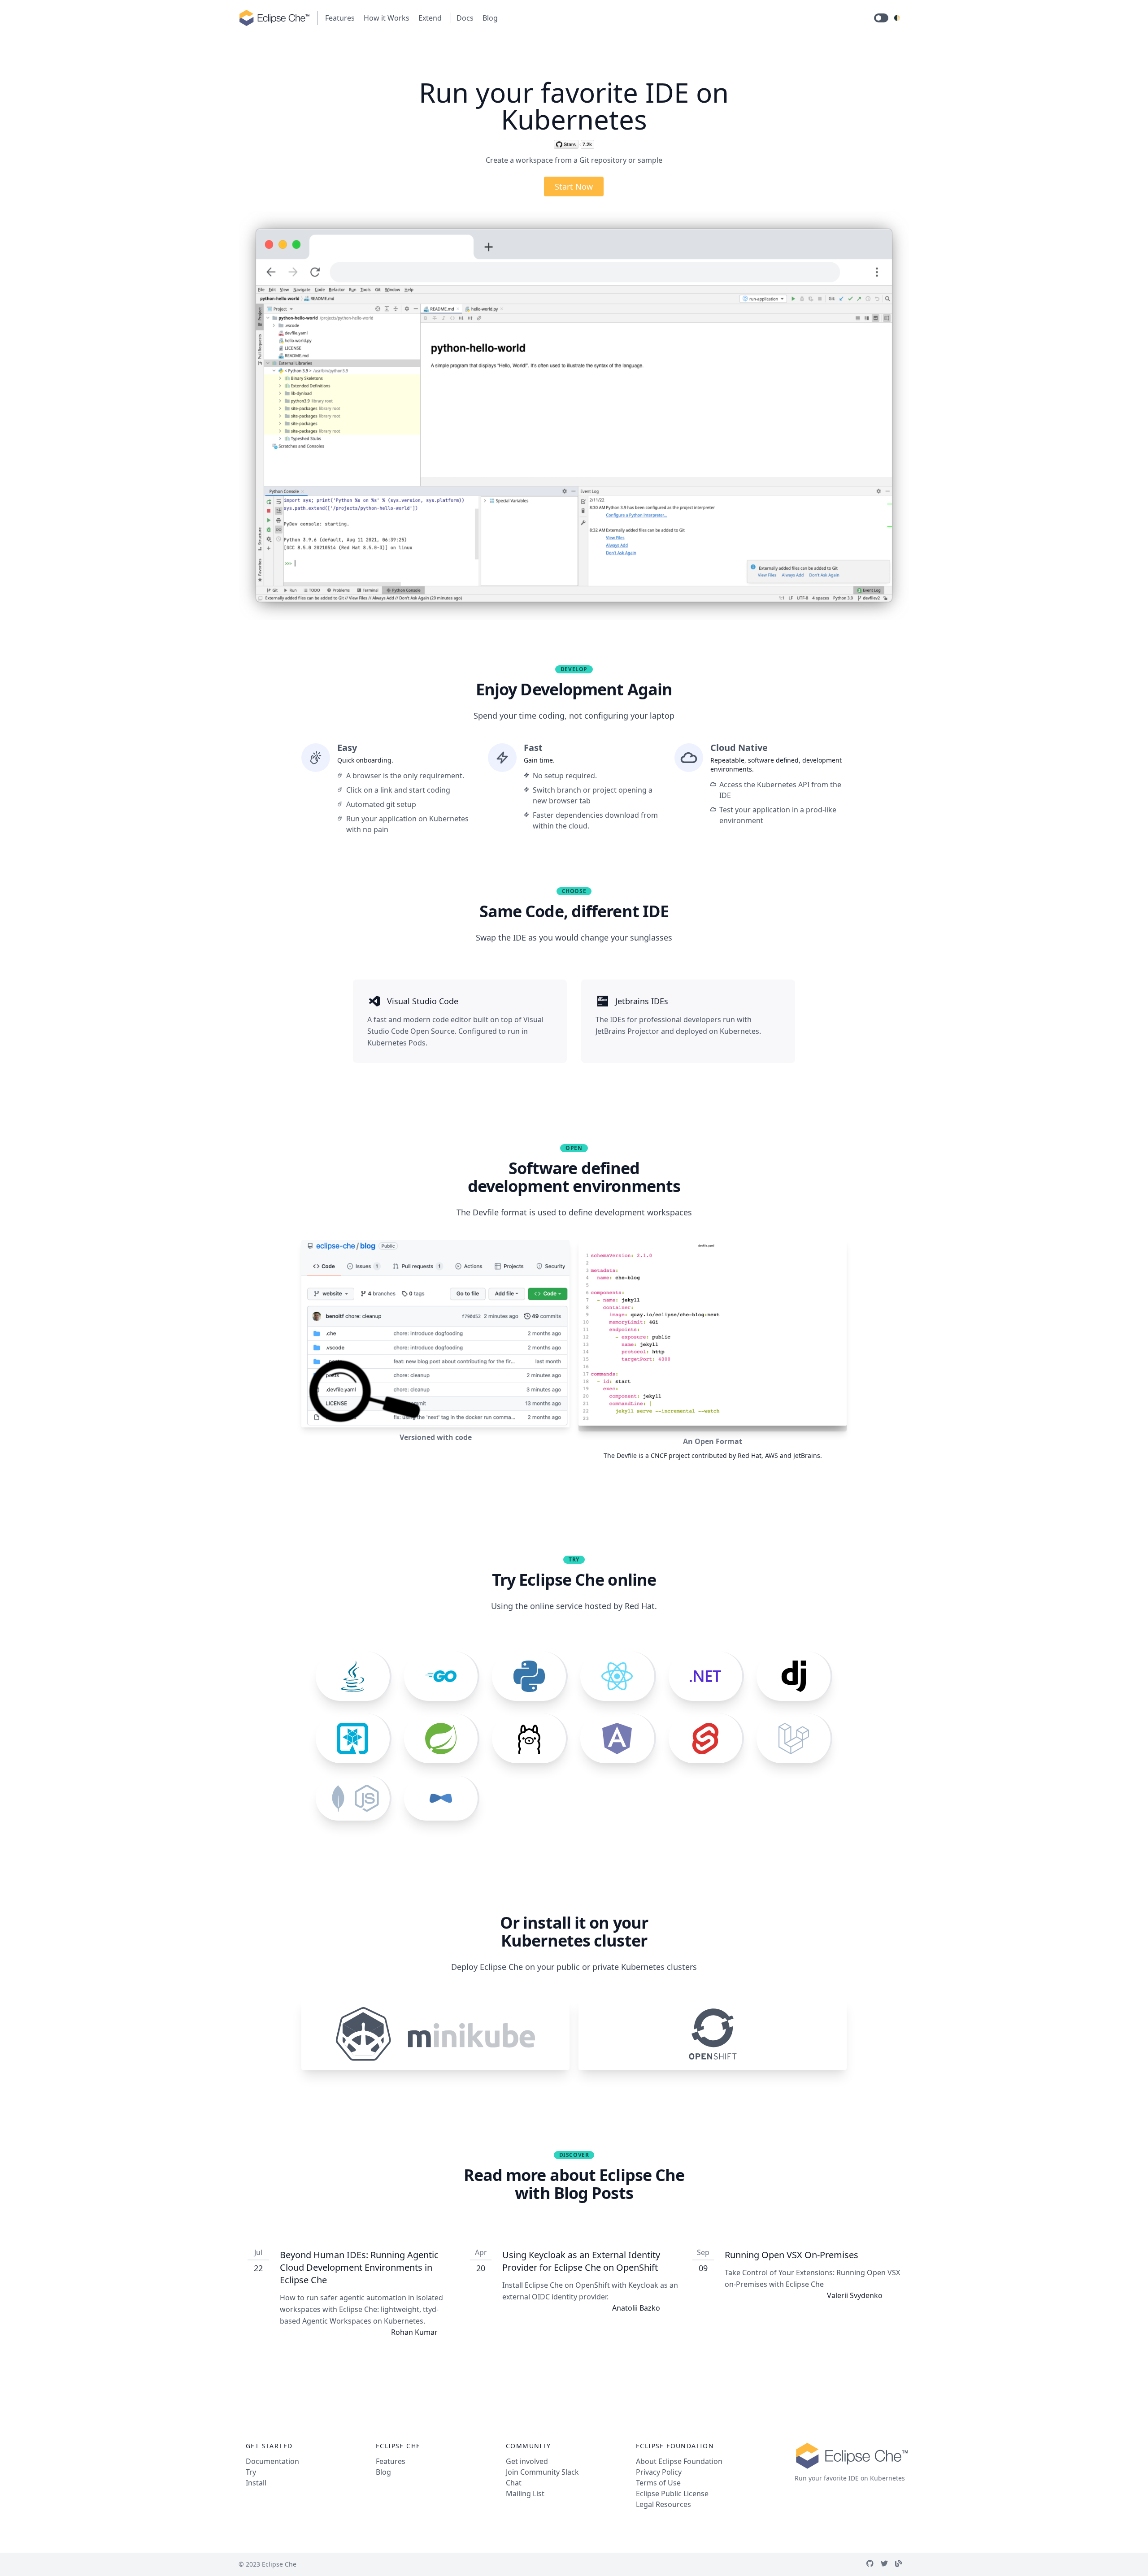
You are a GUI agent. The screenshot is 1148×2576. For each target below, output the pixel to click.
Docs (465, 18)
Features (340, 18)
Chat (514, 2483)
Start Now (574, 186)
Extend (430, 18)
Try (251, 2472)
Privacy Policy (659, 2472)
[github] (874, 2564)
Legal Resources (663, 2504)
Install (256, 2483)
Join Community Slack (542, 2472)
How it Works (387, 18)
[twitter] (888, 2564)
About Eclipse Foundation (679, 2461)
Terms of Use (658, 2483)
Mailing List (525, 2494)
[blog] (902, 2564)
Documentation (272, 2461)
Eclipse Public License (672, 2494)
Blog (490, 18)
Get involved (527, 2461)
